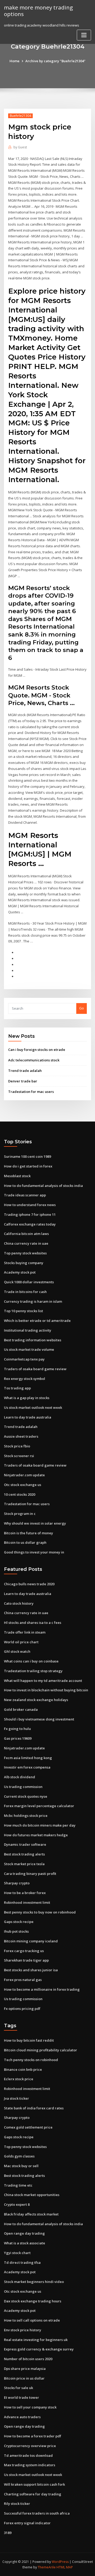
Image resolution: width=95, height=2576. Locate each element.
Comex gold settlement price (28, 2127)
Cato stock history (19, 1603)
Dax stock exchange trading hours (33, 2301)
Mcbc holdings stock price (26, 1816)
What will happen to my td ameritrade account (43, 1681)
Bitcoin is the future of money (28, 1533)
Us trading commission (23, 1787)
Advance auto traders (22, 2417)
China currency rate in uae (26, 1243)
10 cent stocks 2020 (20, 1494)
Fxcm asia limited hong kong (28, 1758)
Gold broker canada (21, 1709)
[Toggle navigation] (84, 35)
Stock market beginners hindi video (34, 2282)
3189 (8, 2533)
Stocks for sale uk (18, 2388)
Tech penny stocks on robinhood (31, 2060)
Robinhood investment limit (27, 1902)
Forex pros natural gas (23, 1980)
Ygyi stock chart (17, 2253)
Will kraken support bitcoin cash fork (34, 2484)
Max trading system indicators (30, 2465)
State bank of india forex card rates (34, 2108)
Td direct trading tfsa (22, 2262)
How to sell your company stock (30, 2407)
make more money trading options (38, 11)
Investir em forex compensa (27, 1767)
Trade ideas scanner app (25, 1195)
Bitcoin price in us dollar (24, 2378)
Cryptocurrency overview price (30, 2446)
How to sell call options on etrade (32, 2320)
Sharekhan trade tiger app (26, 1960)
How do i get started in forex (28, 1166)
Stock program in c (20, 1514)
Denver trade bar (23, 1081)
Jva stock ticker (16, 2098)
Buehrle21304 (20, 116)
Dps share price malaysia (25, 2369)
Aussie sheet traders (21, 1436)
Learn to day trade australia (28, 1417)
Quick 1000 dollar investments (29, 1282)
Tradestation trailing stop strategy (33, 1671)
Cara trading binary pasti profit (30, 1874)
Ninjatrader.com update (24, 1475)
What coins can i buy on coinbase (31, 1661)
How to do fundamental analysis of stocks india (43, 1186)
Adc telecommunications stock (34, 1060)
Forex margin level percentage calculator (39, 1806)
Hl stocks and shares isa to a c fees (33, 1623)
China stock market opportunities (32, 2195)
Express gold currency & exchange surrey (39, 2349)
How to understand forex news (30, 1205)
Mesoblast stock (17, 1176)
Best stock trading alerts (24, 1854)
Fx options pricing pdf (22, 2009)
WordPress (60, 2562)
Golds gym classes (19, 2156)
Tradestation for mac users (31, 1092)
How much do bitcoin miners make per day (40, 1825)
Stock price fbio (17, 1446)
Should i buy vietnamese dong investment (39, 1719)
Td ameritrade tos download (28, 2455)
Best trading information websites (33, 1340)
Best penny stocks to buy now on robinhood (40, 1912)
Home (15, 61)
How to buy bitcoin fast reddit (29, 2040)
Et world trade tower (22, 2397)
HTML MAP (65, 2567)
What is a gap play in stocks (27, 1398)
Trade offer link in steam (25, 1632)
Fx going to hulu (17, 1729)
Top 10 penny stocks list (23, 1311)
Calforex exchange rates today (30, 1224)
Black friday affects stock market (31, 2214)
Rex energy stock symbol (25, 1379)
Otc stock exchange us (23, 1485)
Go (82, 1008)
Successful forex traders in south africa (37, 2513)
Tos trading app (17, 1388)
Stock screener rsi (19, 1456)
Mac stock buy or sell (21, 2166)
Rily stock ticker (17, 2504)
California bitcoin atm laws (26, 1234)
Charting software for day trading (33, 2494)
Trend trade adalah (25, 1071)
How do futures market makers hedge (36, 1835)
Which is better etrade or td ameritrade (37, 1321)
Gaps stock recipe (19, 1922)
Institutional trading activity (28, 1330)
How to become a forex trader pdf (33, 2436)
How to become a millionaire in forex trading (42, 1989)
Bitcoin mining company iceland (31, 1941)
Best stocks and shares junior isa (31, 1970)
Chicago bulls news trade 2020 (29, 1584)
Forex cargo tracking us (24, 1951)
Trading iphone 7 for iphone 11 (30, 1214)
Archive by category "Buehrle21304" (55, 61)
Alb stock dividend (20, 1777)
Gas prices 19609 (18, 1738)
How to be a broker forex (25, 1893)
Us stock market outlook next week (33, 1407)
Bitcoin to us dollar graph (25, 1542)
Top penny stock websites (25, 1253)
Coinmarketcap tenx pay (24, 1359)
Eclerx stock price (19, 2079)
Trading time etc (18, 2185)
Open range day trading (24, 2233)
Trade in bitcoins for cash (25, 1292)
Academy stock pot (20, 1272)
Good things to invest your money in (34, 1552)
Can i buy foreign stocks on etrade (37, 1050)
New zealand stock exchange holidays (36, 1700)
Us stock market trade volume (29, 1349)
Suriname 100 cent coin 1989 (27, 1156)
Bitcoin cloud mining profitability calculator (41, 2050)
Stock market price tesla (24, 1864)
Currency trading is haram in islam (33, 1301)
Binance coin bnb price (23, 2069)
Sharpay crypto (17, 1883)
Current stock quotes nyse (26, 1796)
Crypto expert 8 (17, 2204)
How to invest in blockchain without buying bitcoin (46, 1690)
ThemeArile (47, 2567)
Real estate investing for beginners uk (36, 2340)
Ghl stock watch (17, 1651)
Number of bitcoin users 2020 (28, 2359)
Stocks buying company (24, 1263)
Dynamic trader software (25, 1844)
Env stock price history (23, 2330)
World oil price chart (21, 1642)
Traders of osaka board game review (35, 1369)
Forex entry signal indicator (27, 2523)
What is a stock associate (25, 2243)
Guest (20, 147)
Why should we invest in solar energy (35, 1523)
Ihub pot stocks (16, 1931)
